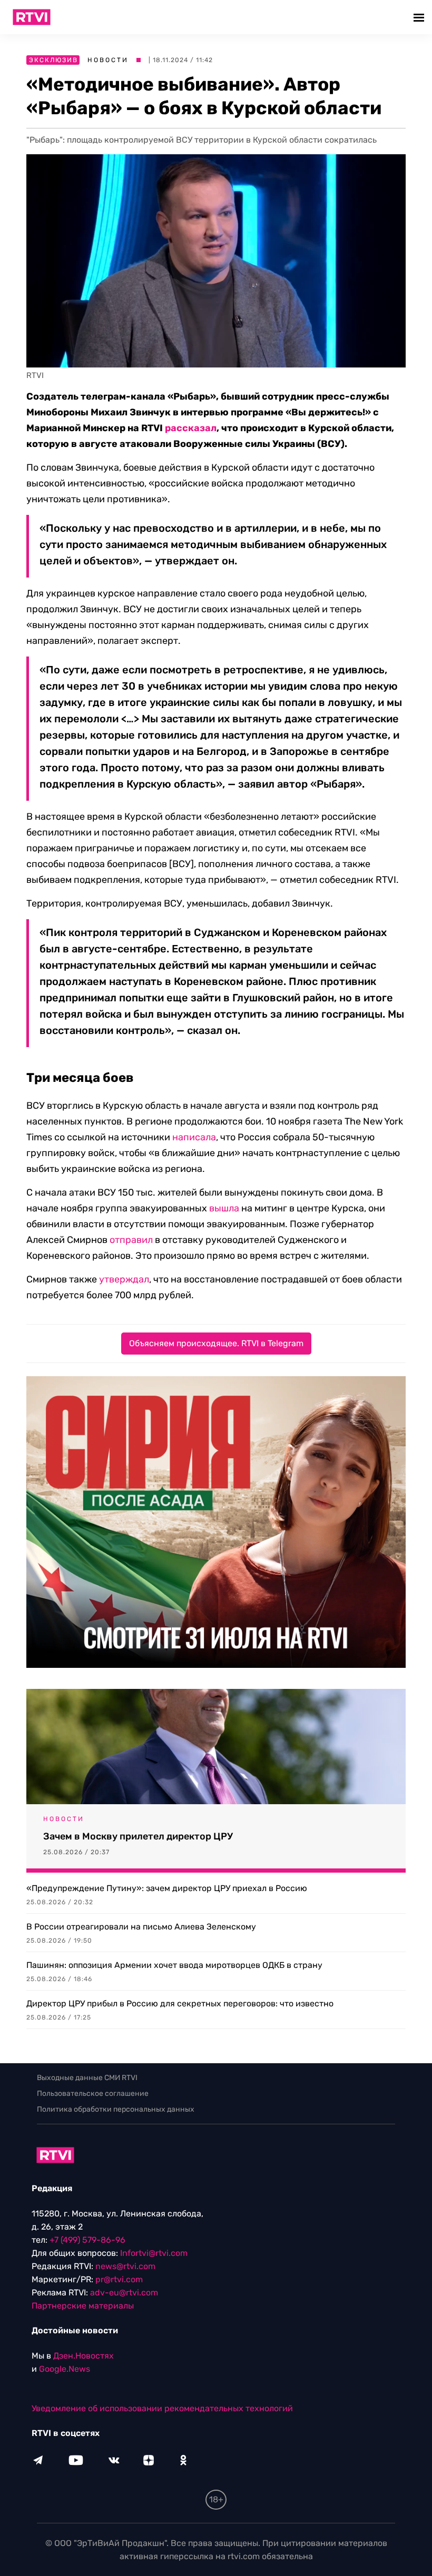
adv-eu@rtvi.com (124, 2292)
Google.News (65, 2369)
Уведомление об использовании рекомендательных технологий (162, 2408)
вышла (224, 1208)
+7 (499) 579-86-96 (87, 2240)
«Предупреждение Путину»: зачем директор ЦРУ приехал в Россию (167, 1888)
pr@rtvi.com (119, 2279)
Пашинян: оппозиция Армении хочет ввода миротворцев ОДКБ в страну (174, 1965)
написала (194, 1137)
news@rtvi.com (125, 2266)
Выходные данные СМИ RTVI (87, 2078)
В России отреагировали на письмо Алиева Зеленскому (141, 1927)
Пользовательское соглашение (93, 2093)
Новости (108, 60)
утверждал (124, 1279)
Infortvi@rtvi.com (154, 2253)
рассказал (191, 428)
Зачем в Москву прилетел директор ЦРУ (138, 1836)
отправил (131, 1240)
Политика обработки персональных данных (116, 2109)
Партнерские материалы (83, 2306)
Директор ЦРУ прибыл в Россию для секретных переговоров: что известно (180, 2003)
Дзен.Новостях (84, 2356)
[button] (420, 17)
